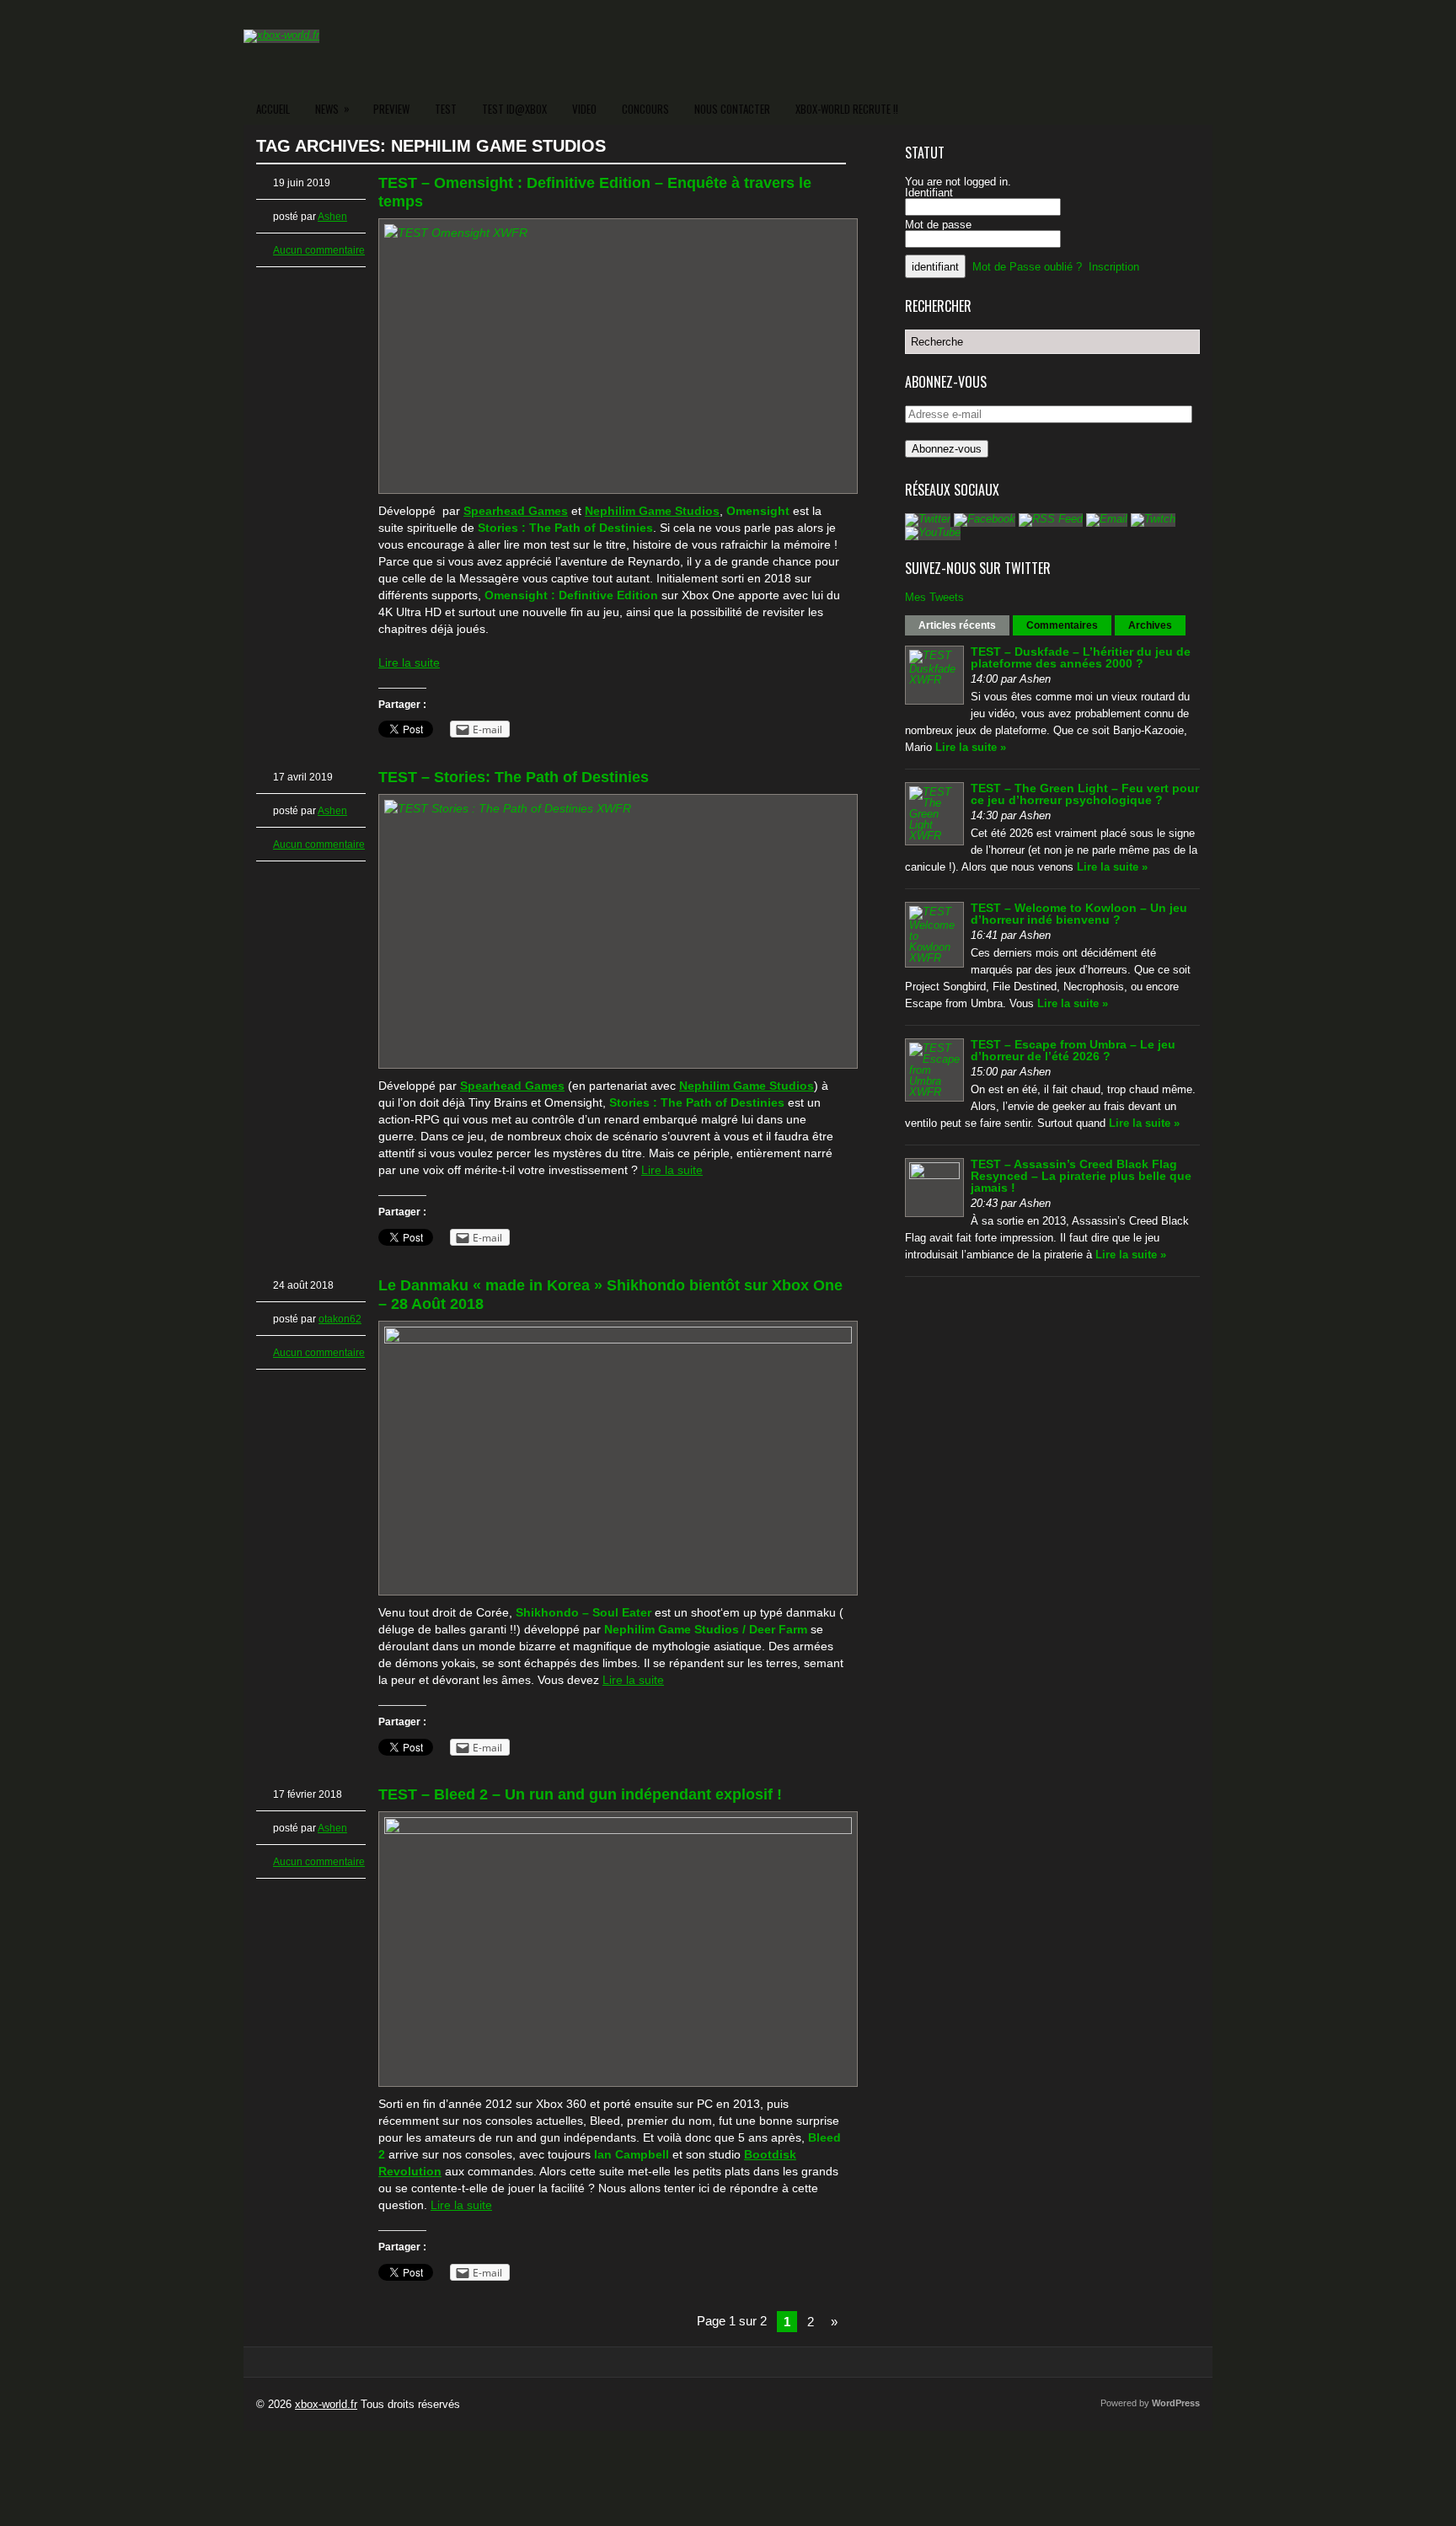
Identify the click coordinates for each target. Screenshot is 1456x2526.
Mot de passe (938, 225)
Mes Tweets (934, 597)
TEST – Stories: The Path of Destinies (514, 777)
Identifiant (929, 193)
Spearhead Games (516, 511)
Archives (1150, 625)
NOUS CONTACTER (732, 109)
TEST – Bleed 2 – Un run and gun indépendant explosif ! (580, 1794)
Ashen (332, 217)
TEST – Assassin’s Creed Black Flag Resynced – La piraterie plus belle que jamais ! (1081, 1176)
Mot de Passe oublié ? (1027, 267)
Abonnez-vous (947, 449)
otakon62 (340, 1319)
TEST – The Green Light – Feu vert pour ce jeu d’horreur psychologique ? (1085, 794)
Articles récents (957, 625)
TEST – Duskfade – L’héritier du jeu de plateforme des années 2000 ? (1081, 657)
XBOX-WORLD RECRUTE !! (847, 109)
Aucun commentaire (319, 250)
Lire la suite (409, 662)
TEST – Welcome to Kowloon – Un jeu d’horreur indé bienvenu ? (1079, 914)
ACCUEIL (273, 109)
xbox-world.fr (326, 2404)
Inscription (1114, 267)
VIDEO (584, 109)
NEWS (332, 108)
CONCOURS (645, 109)
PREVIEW (391, 109)
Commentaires (1062, 625)
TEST (446, 109)
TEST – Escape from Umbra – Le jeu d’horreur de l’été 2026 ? (1073, 1050)
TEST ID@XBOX (514, 109)
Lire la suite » (971, 747)
